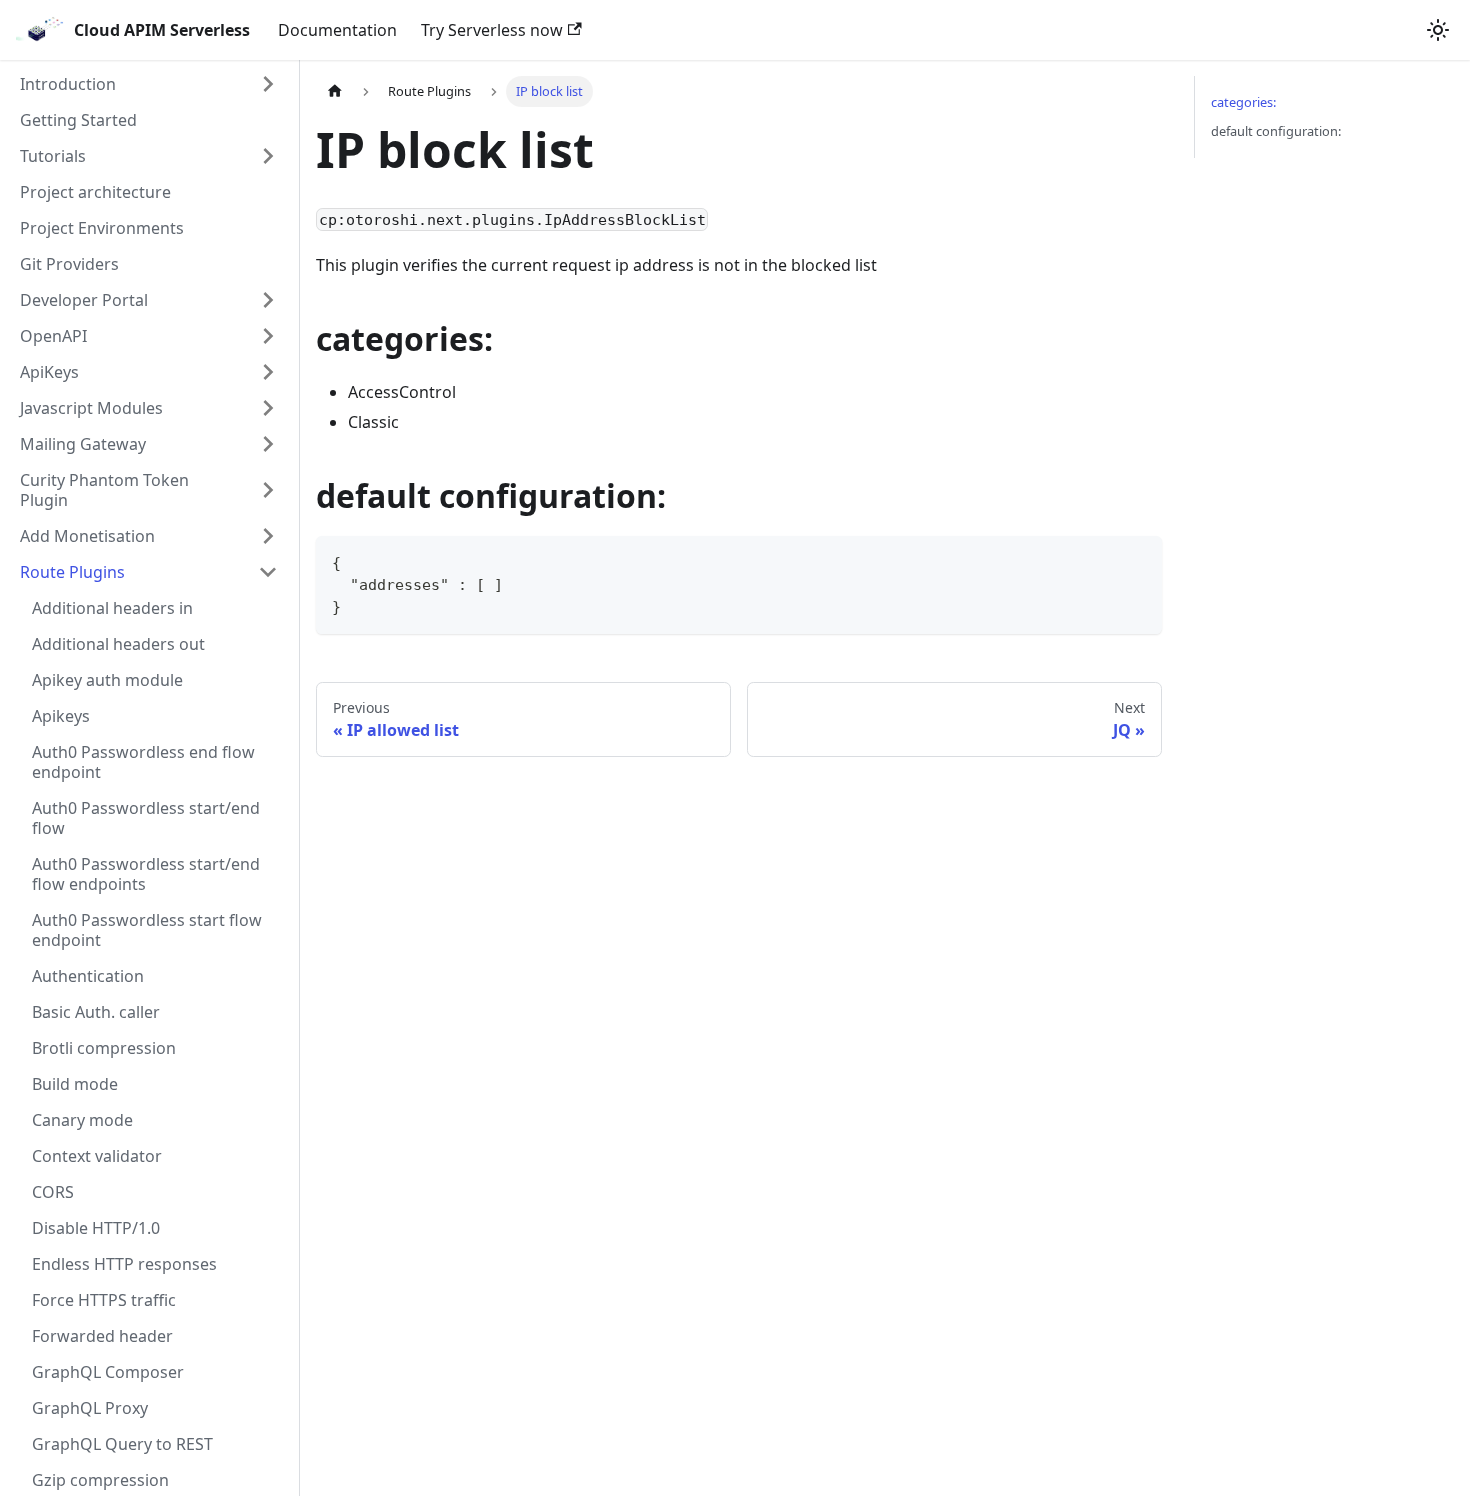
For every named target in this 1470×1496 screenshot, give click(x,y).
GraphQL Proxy (90, 1408)
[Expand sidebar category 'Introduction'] (268, 84)
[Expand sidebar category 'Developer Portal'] (268, 300)
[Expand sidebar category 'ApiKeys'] (268, 372)
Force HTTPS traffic (104, 1300)
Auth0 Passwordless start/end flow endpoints (146, 874)
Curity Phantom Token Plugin (104, 490)
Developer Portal (84, 300)
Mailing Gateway (83, 444)
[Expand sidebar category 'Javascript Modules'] (268, 408)
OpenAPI (53, 336)
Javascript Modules (91, 408)
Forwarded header (102, 1336)
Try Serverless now (492, 30)
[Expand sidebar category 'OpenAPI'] (268, 336)
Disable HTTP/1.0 (96, 1228)
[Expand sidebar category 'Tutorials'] (268, 156)
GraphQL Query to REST (122, 1444)
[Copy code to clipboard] (1137, 560)
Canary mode (82, 1120)
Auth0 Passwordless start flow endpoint (147, 930)
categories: (1243, 102)
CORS (53, 1192)
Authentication (88, 976)
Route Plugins (72, 572)
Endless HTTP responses (124, 1264)
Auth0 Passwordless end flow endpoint (143, 762)
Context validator (97, 1156)
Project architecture (95, 192)
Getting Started (78, 120)
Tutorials (53, 156)
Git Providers (69, 264)
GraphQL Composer (108, 1372)
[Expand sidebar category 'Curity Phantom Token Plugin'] (268, 490)
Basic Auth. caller (96, 1012)
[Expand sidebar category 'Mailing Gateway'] (268, 444)
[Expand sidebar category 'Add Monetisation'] (268, 536)
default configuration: (1276, 131)
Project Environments (102, 228)
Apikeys (61, 716)
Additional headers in (112, 608)
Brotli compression (104, 1048)
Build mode (75, 1084)
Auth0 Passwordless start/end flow (146, 818)
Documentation (337, 30)
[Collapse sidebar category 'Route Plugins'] (268, 572)
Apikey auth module (107, 680)
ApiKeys (49, 372)
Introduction (68, 84)
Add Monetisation (87, 536)
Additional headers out (118, 644)
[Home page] (335, 91)
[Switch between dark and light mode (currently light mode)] (1438, 30)
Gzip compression (100, 1480)
